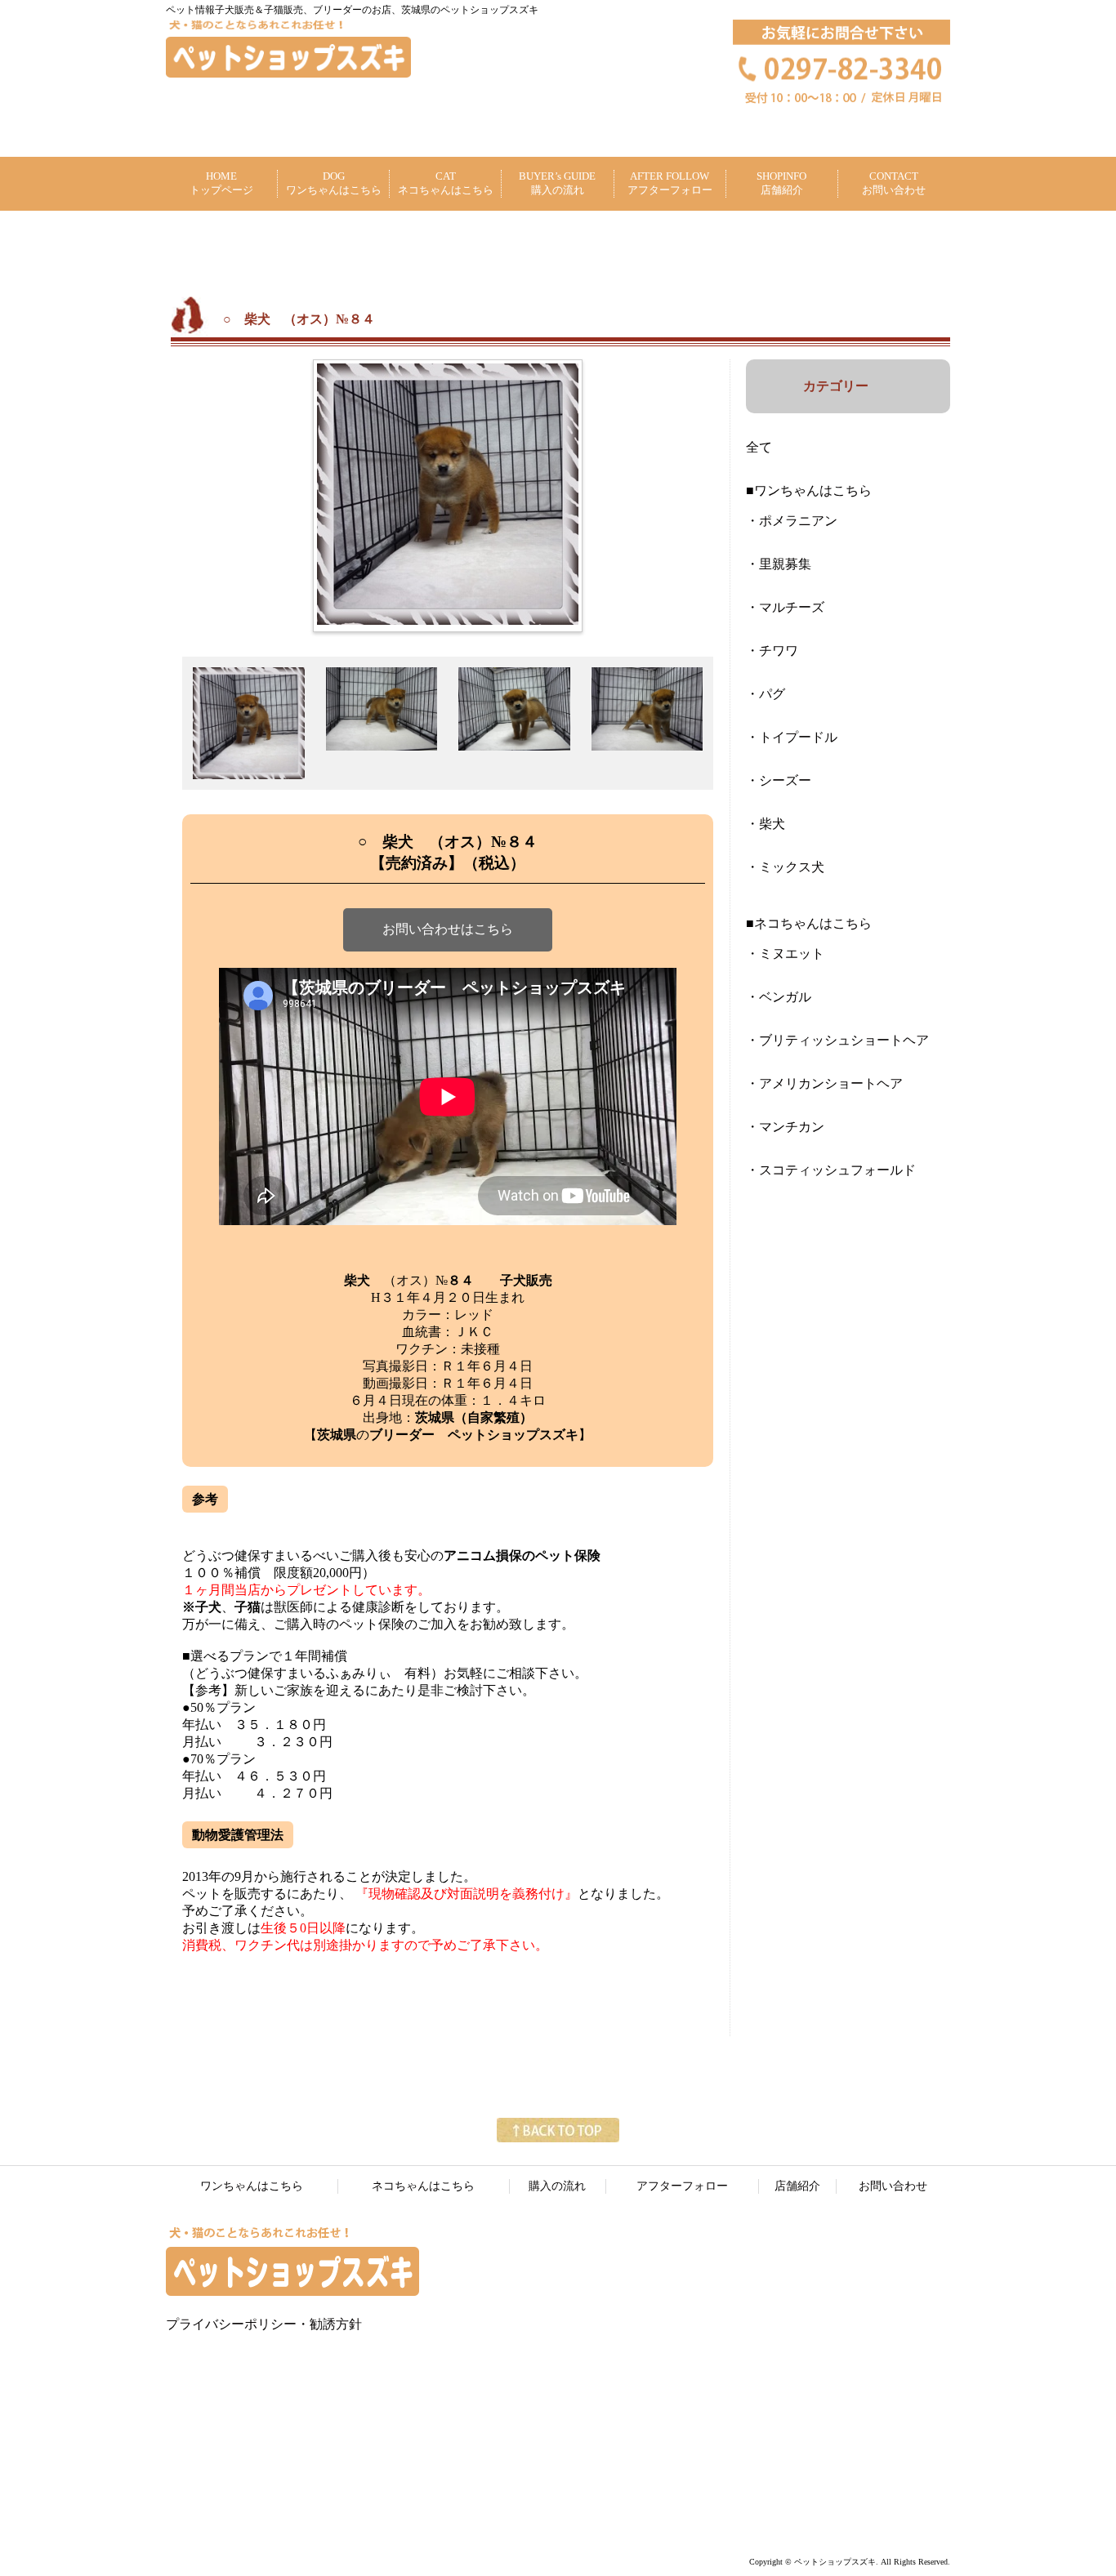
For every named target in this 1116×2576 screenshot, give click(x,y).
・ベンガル (779, 997)
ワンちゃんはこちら (252, 2186)
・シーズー (779, 780)
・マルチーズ (785, 607)
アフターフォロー (682, 2186)
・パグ (766, 694)
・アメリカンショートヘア (824, 1083)
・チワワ (772, 651)
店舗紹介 (797, 2186)
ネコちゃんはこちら (423, 2186)
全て (759, 447)
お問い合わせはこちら (448, 929)
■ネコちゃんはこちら (809, 923)
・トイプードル (792, 737)
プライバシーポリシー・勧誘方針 (264, 2324)
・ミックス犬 (785, 867)
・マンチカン (785, 1127)
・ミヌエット (785, 954)
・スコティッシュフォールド (831, 1170)
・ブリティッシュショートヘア (837, 1040)
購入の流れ (557, 2186)
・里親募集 (779, 564)
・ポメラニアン (792, 521)
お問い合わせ (893, 2186)
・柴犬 (766, 824)
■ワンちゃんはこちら (809, 490)
